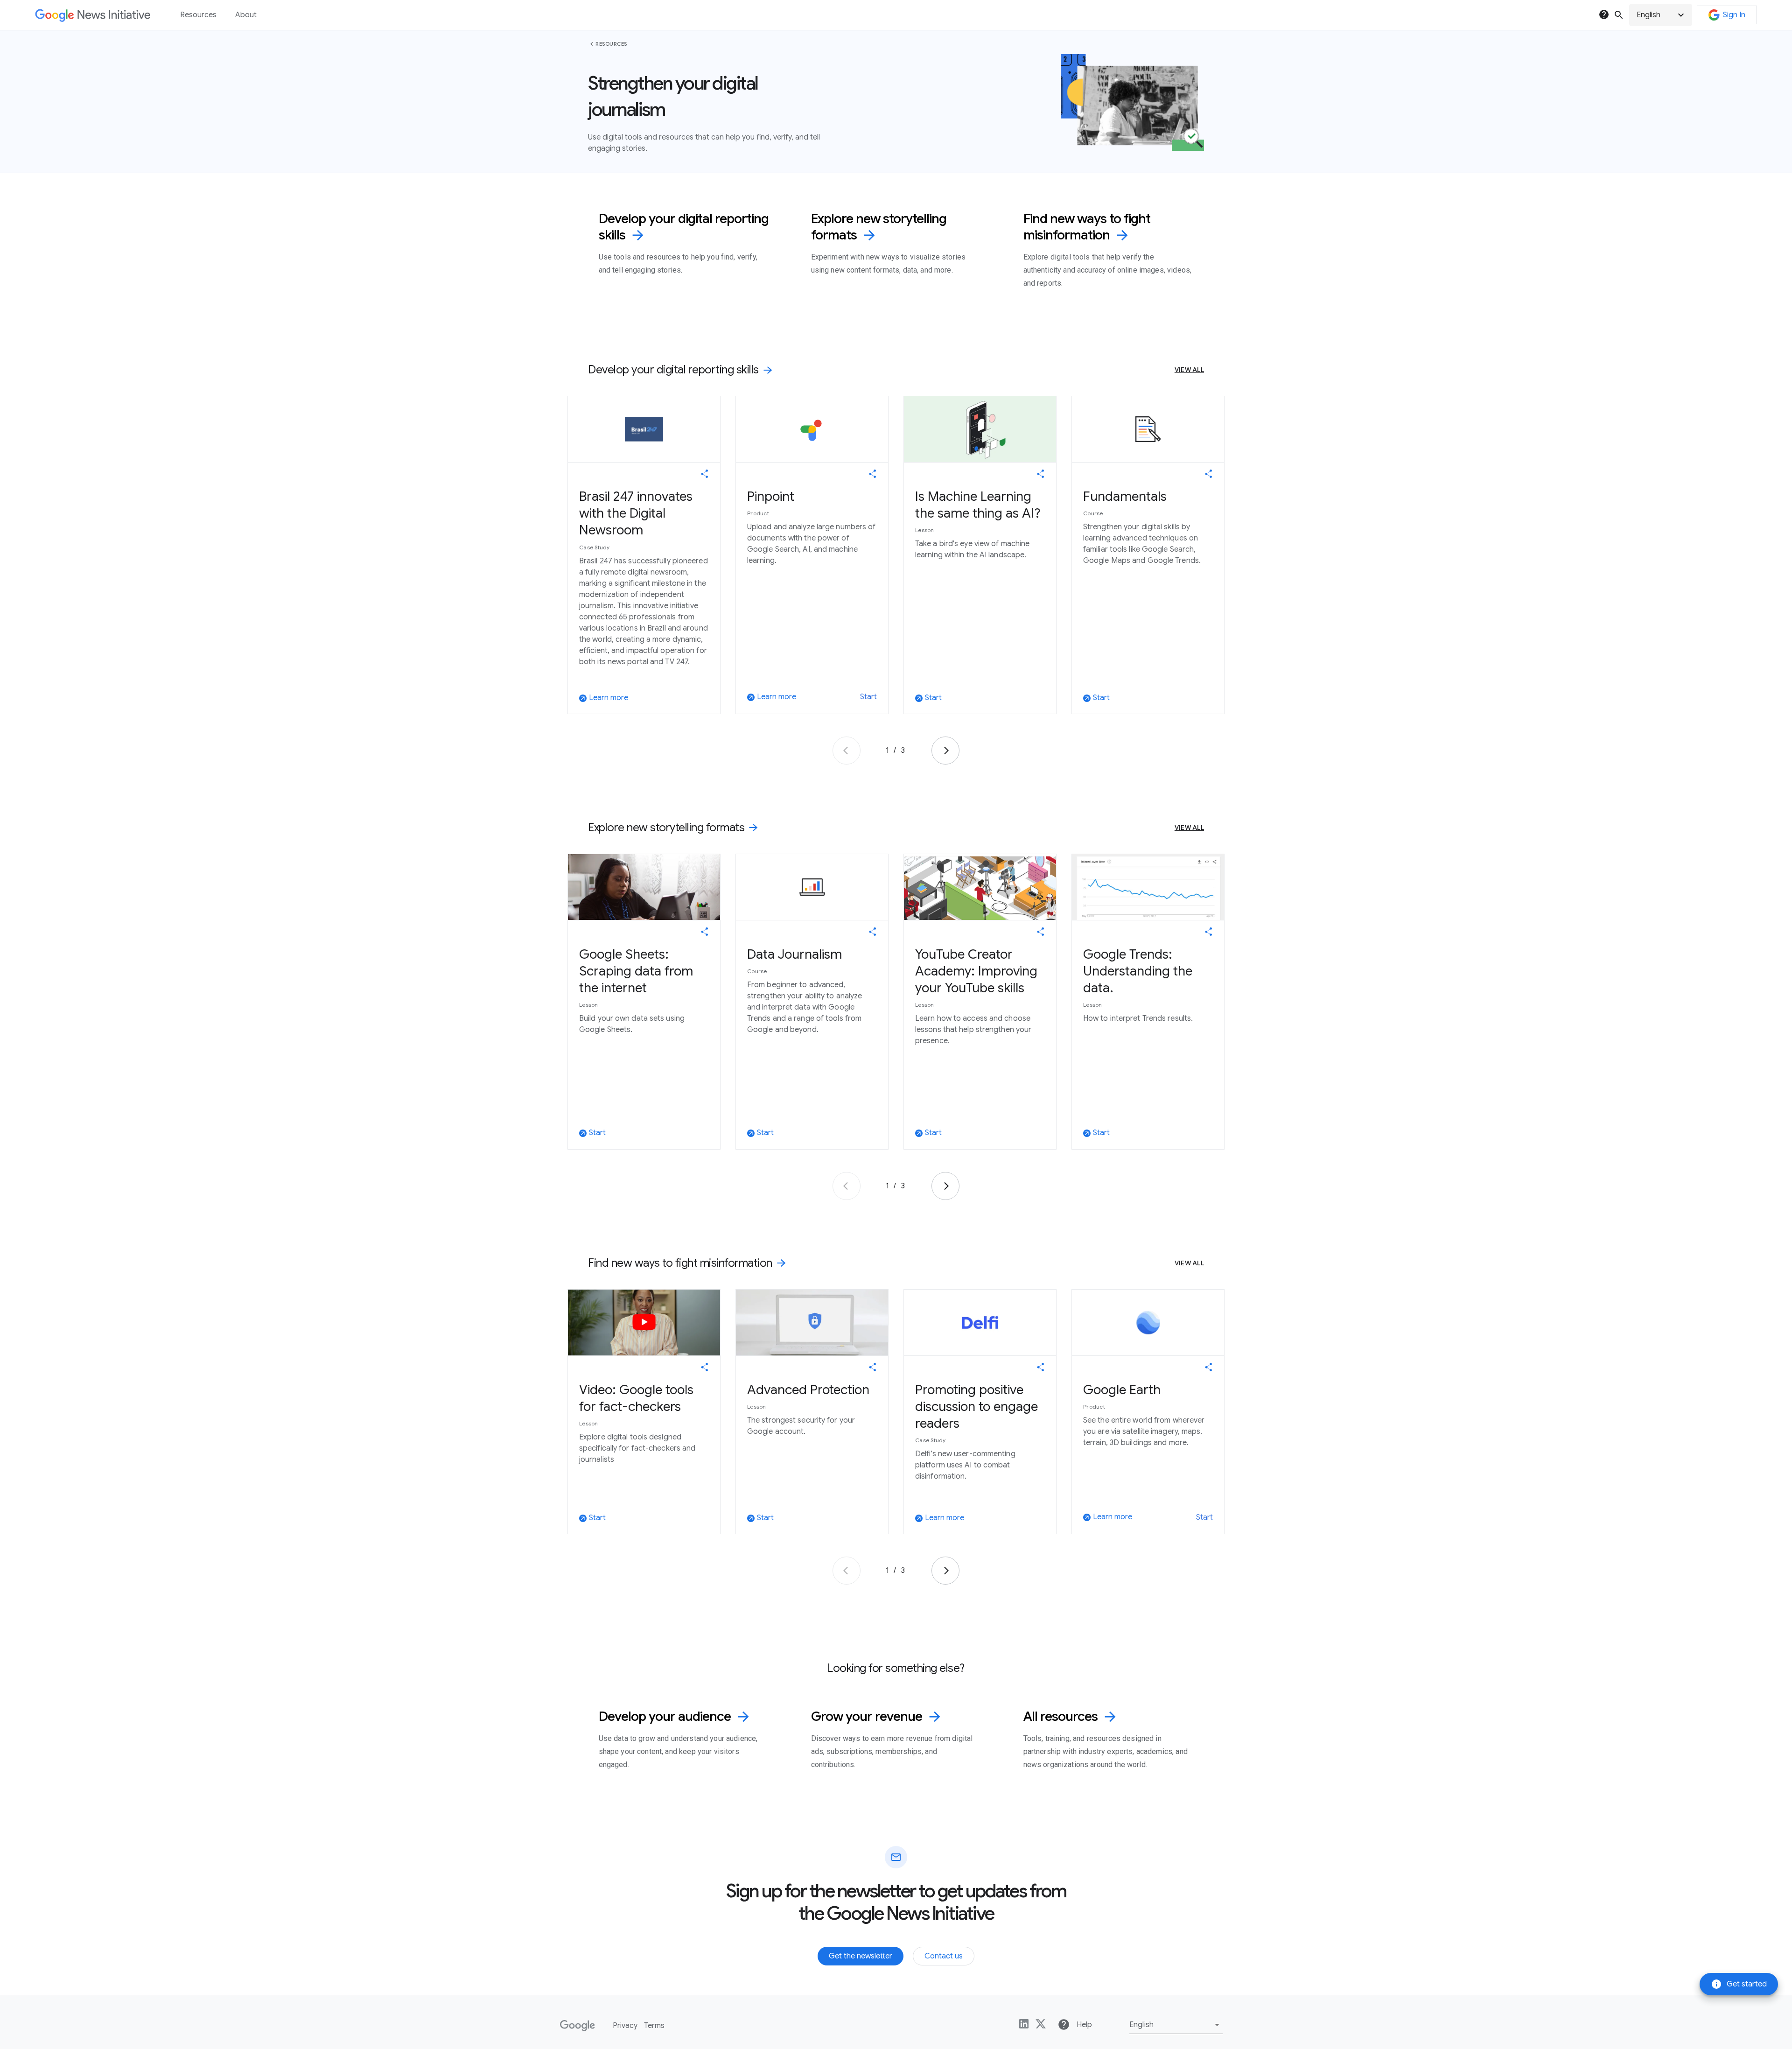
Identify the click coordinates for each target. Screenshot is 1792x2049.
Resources (611, 44)
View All (1189, 370)
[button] (1661, 15)
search (1619, 15)
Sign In (1734, 15)
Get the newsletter (861, 1956)
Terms (654, 2026)
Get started (1739, 1984)
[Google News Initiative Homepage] (93, 15)
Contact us (944, 1956)
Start (868, 697)
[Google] (577, 2026)
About (246, 15)
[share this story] (705, 474)
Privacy (625, 2026)
